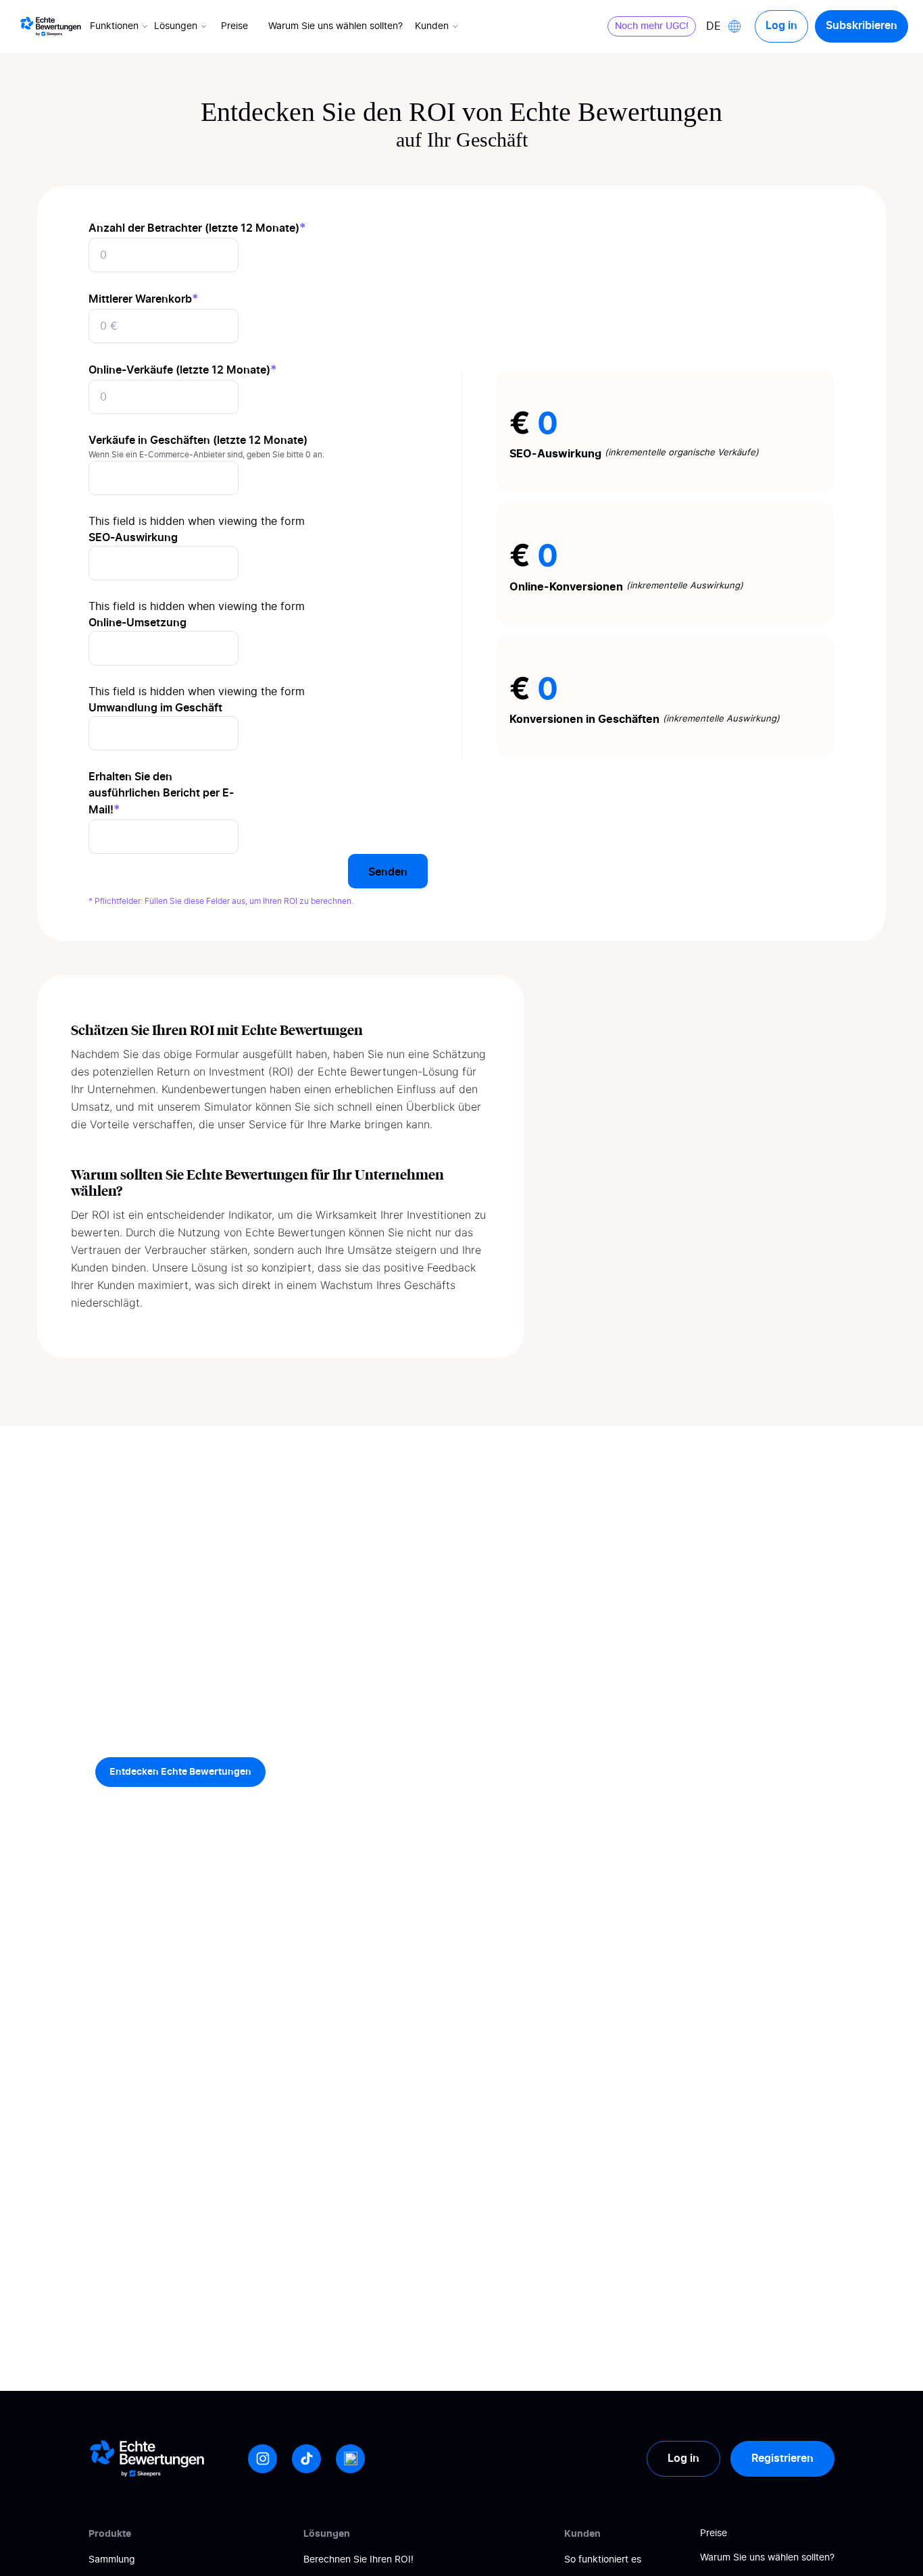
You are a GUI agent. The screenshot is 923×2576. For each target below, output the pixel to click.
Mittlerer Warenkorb (144, 299)
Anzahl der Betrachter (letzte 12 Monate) (197, 228)
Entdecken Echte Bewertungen (180, 1772)
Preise (234, 26)
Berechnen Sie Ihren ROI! (358, 2560)
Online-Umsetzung (138, 623)
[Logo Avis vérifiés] (51, 26)
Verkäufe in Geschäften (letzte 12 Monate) (198, 440)
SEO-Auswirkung (133, 538)
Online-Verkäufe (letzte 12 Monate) (183, 370)
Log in (781, 26)
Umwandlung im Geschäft (155, 708)
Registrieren (782, 2458)
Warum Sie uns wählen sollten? (335, 26)
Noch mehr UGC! (652, 26)
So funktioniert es (603, 2560)
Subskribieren (862, 26)
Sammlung (112, 2560)
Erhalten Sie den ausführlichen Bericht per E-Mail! (161, 793)
